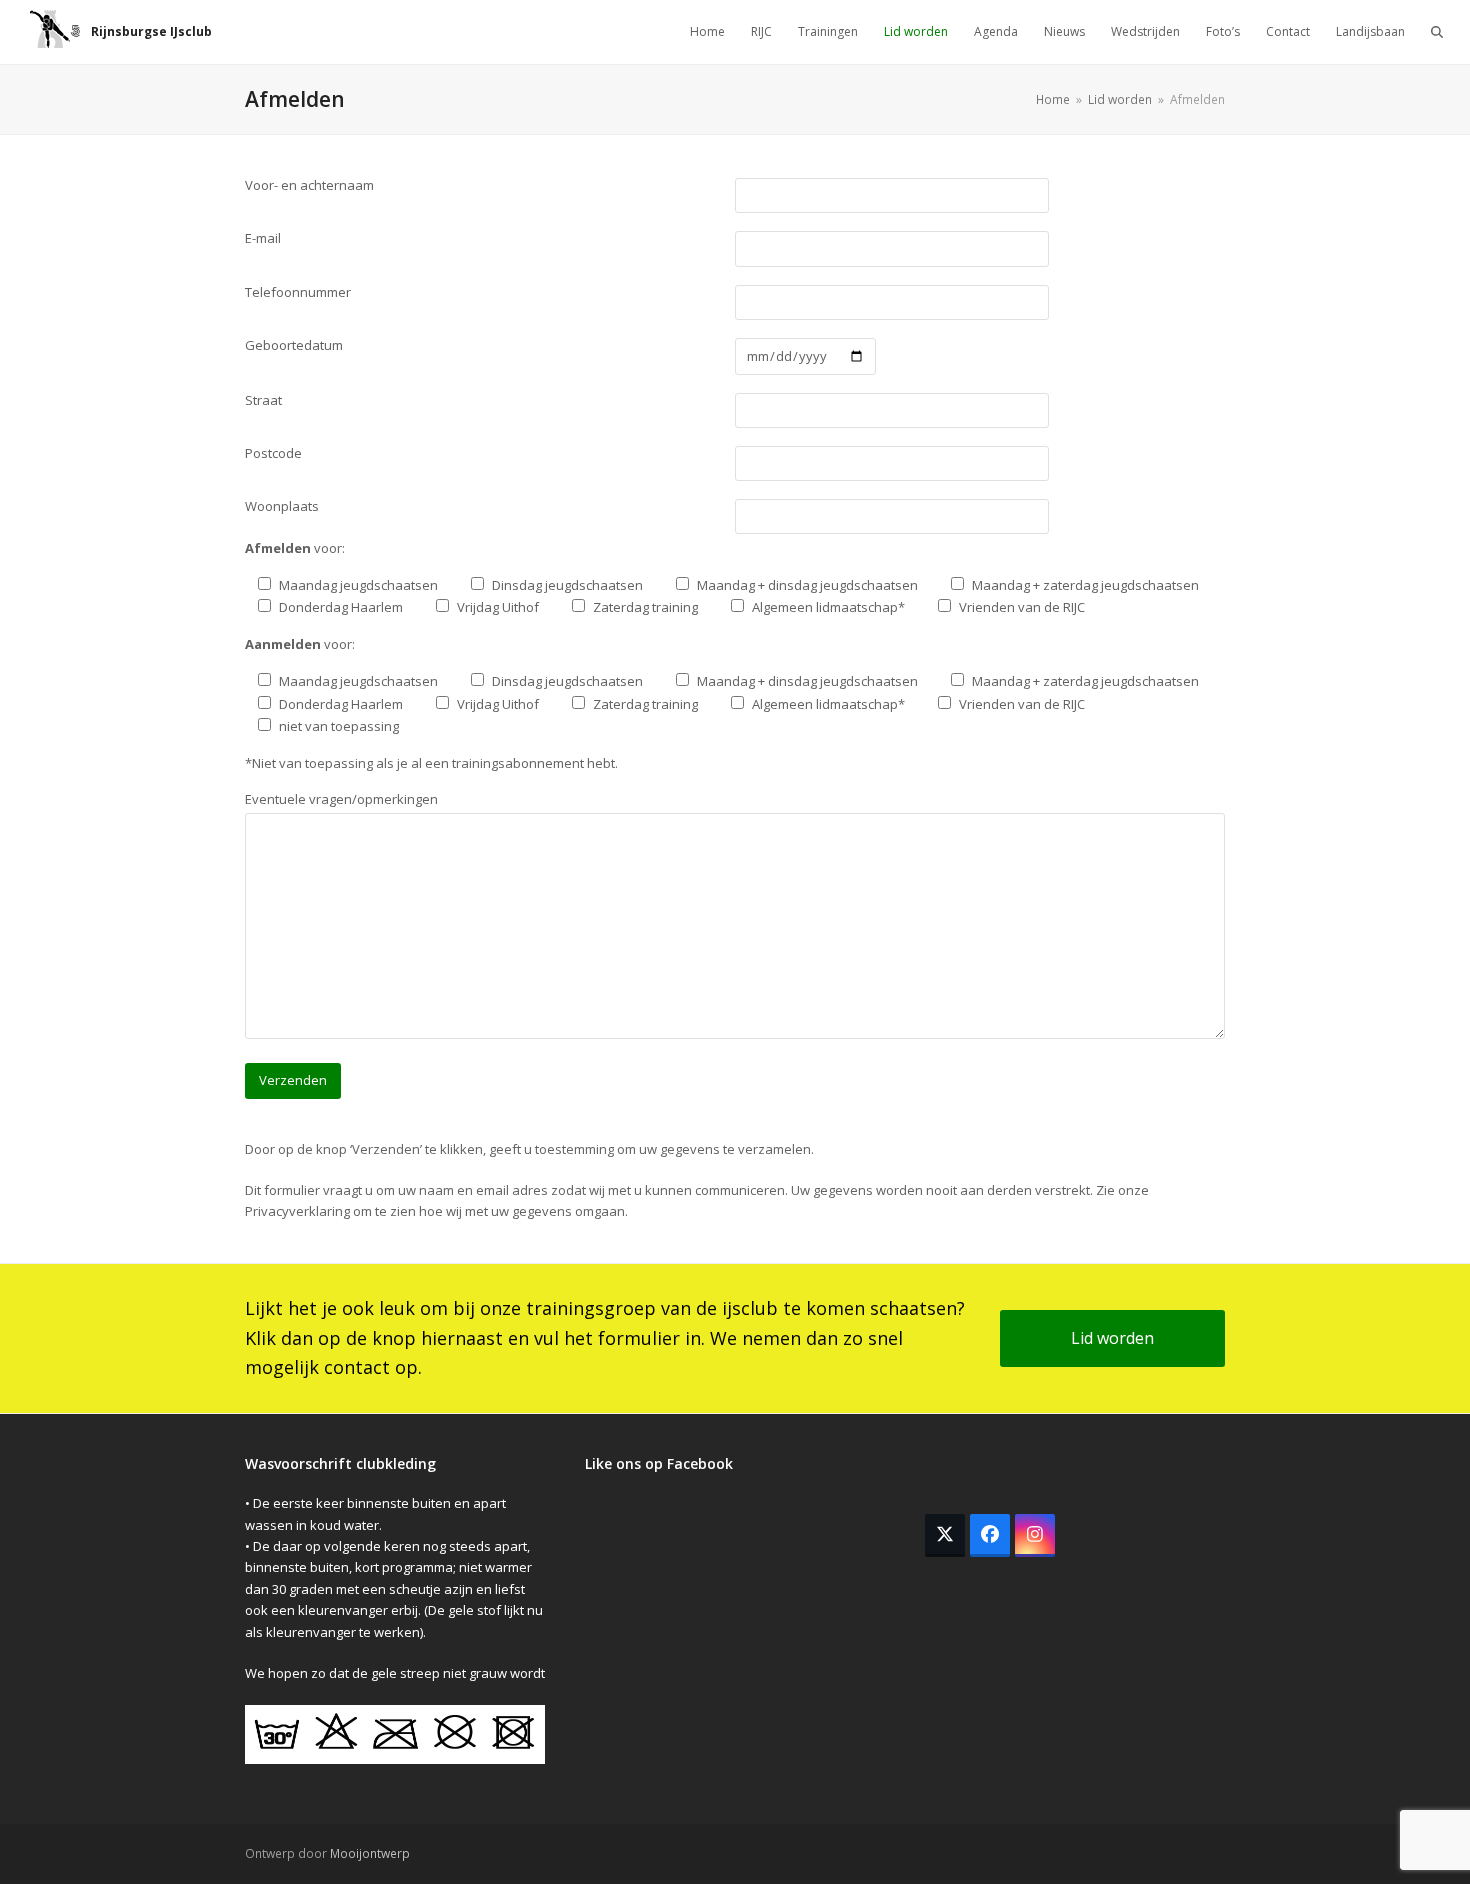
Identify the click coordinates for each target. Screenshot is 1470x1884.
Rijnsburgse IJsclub (151, 31)
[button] (1437, 32)
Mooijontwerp (370, 1853)
